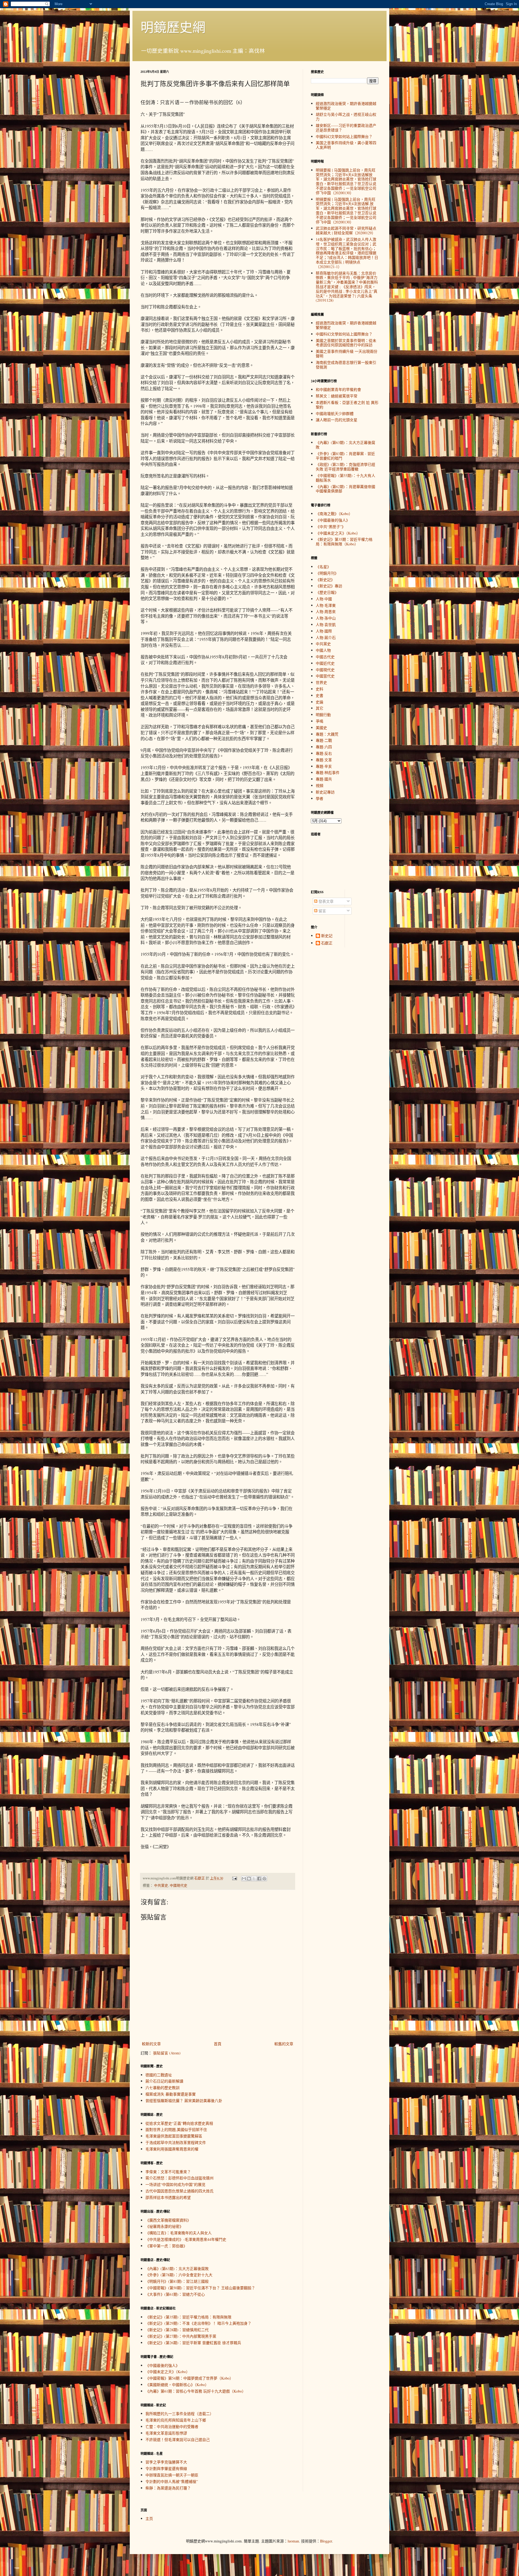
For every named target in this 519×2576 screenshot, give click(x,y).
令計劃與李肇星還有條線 (166, 2468)
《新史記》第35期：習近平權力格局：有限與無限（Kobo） (344, 542)
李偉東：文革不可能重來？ (168, 2172)
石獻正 (327, 943)
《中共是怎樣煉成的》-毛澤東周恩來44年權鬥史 (186, 2239)
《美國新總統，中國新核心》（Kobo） (177, 2385)
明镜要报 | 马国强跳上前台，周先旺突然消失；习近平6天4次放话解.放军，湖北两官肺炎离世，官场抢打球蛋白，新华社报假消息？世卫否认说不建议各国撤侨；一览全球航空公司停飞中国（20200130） (346, 211)
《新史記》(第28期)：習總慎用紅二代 (177, 2330)
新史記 (327, 936)
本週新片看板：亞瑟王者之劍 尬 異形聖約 (347, 405)
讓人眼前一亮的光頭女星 (337, 420)
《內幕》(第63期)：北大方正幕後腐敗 (177, 2269)
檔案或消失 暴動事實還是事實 (171, 2094)
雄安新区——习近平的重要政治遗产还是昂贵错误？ (346, 128)
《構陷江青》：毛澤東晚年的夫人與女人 (179, 2233)
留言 (322, 911)
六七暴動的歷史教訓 (162, 2088)
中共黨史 (161, 1885)
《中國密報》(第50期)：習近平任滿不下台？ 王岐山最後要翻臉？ (200, 2288)
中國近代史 (325, 663)
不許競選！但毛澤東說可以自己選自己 (178, 2440)
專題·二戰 (324, 740)
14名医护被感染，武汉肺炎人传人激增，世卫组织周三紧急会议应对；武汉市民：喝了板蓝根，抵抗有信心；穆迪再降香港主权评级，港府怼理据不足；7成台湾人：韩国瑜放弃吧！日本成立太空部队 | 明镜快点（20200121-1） (347, 253)
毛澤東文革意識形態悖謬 (166, 2433)
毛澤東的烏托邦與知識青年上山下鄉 (176, 2420)
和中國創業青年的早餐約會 (338, 389)
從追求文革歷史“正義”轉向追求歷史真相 (179, 2123)
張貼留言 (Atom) (167, 2053)
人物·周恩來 (326, 612)
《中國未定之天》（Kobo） (168, 2372)
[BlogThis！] (249, 1879)
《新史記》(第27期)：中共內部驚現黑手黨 (181, 2336)
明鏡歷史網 (173, 27)
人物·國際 (324, 631)
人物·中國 (324, 599)
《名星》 (323, 567)
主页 (149, 2519)
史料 (320, 689)
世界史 (321, 682)
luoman (293, 2541)
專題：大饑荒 (327, 734)
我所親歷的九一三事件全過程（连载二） (179, 2414)
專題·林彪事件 (328, 773)
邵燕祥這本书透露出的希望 (168, 2197)
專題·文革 (324, 760)
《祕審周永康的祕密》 (164, 2226)
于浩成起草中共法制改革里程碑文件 (176, 2142)
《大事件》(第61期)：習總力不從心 (175, 2294)
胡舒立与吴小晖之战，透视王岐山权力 (346, 117)
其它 (320, 708)
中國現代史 (179, 1885)
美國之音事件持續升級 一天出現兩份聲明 (347, 354)
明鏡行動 (323, 715)
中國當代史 (325, 676)
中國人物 (323, 650)
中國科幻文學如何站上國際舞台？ (344, 136)
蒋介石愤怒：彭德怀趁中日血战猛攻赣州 (179, 2178)
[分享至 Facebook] (259, 1879)
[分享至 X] (254, 1879)
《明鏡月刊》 (327, 573)
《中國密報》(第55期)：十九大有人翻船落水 (345, 478)
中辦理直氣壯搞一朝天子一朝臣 (172, 2475)
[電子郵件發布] (234, 1878)
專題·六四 (324, 747)
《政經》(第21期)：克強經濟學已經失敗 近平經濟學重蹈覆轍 (345, 467)
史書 (320, 695)
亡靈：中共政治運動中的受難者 (172, 2427)
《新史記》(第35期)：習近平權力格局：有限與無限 (188, 2317)
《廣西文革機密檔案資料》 (168, 2220)
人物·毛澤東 (326, 605)
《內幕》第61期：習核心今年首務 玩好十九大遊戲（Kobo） (196, 2391)
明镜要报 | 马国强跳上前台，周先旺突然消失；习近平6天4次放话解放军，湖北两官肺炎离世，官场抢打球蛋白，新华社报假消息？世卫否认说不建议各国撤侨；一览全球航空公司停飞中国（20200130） (346, 181)
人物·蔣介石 (326, 638)
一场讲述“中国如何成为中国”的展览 (175, 2184)
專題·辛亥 (324, 766)
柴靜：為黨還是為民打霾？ (168, 2488)
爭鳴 (320, 721)
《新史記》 (325, 580)
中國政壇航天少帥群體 (335, 414)
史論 (320, 702)
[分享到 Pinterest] (264, 1879)
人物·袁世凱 (326, 625)
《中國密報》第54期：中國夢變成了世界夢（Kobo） (189, 2378)
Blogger (326, 2541)
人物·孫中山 (326, 618)
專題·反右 (324, 753)
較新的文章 (151, 2044)
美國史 (321, 728)
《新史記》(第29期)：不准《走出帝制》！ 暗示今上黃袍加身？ (198, 2323)
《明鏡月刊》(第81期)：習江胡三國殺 (177, 2281)
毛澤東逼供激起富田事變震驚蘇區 (174, 2136)
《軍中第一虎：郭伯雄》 (166, 2246)
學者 (320, 798)
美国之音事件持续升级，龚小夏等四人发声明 (346, 145)
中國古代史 (325, 657)
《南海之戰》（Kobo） (334, 514)
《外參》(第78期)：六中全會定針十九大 (179, 2275)
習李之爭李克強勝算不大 (166, 2462)
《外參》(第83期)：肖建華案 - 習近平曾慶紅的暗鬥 (345, 456)
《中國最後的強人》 (162, 2365)
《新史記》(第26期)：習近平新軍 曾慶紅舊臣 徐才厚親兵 (193, 2343)
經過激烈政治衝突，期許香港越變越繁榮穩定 (346, 106)
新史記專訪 (325, 792)
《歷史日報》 (327, 592)
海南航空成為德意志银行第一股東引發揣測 (346, 365)
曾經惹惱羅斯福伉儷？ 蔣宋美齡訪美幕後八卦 (184, 2101)
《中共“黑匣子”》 (331, 527)
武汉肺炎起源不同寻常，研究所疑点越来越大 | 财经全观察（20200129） (346, 230)
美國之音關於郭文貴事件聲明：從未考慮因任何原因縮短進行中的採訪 (346, 343)
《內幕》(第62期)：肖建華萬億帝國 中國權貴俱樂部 (345, 489)
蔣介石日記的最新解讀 (164, 2081)
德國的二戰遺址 (159, 2075)
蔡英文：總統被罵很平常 (337, 396)
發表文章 (325, 901)
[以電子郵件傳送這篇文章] (244, 1879)
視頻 (320, 785)
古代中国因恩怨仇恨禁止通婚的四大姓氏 (179, 2191)
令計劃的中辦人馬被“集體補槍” (172, 2481)
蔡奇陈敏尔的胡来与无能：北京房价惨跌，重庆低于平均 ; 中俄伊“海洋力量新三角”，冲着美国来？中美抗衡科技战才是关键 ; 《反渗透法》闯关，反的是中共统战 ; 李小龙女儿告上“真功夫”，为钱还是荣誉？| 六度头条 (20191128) (347, 287)
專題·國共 (324, 779)
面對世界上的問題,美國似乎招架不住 (176, 2129)
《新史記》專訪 (329, 586)
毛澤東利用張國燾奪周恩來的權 (172, 2149)
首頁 (218, 2044)
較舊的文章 (284, 2044)
